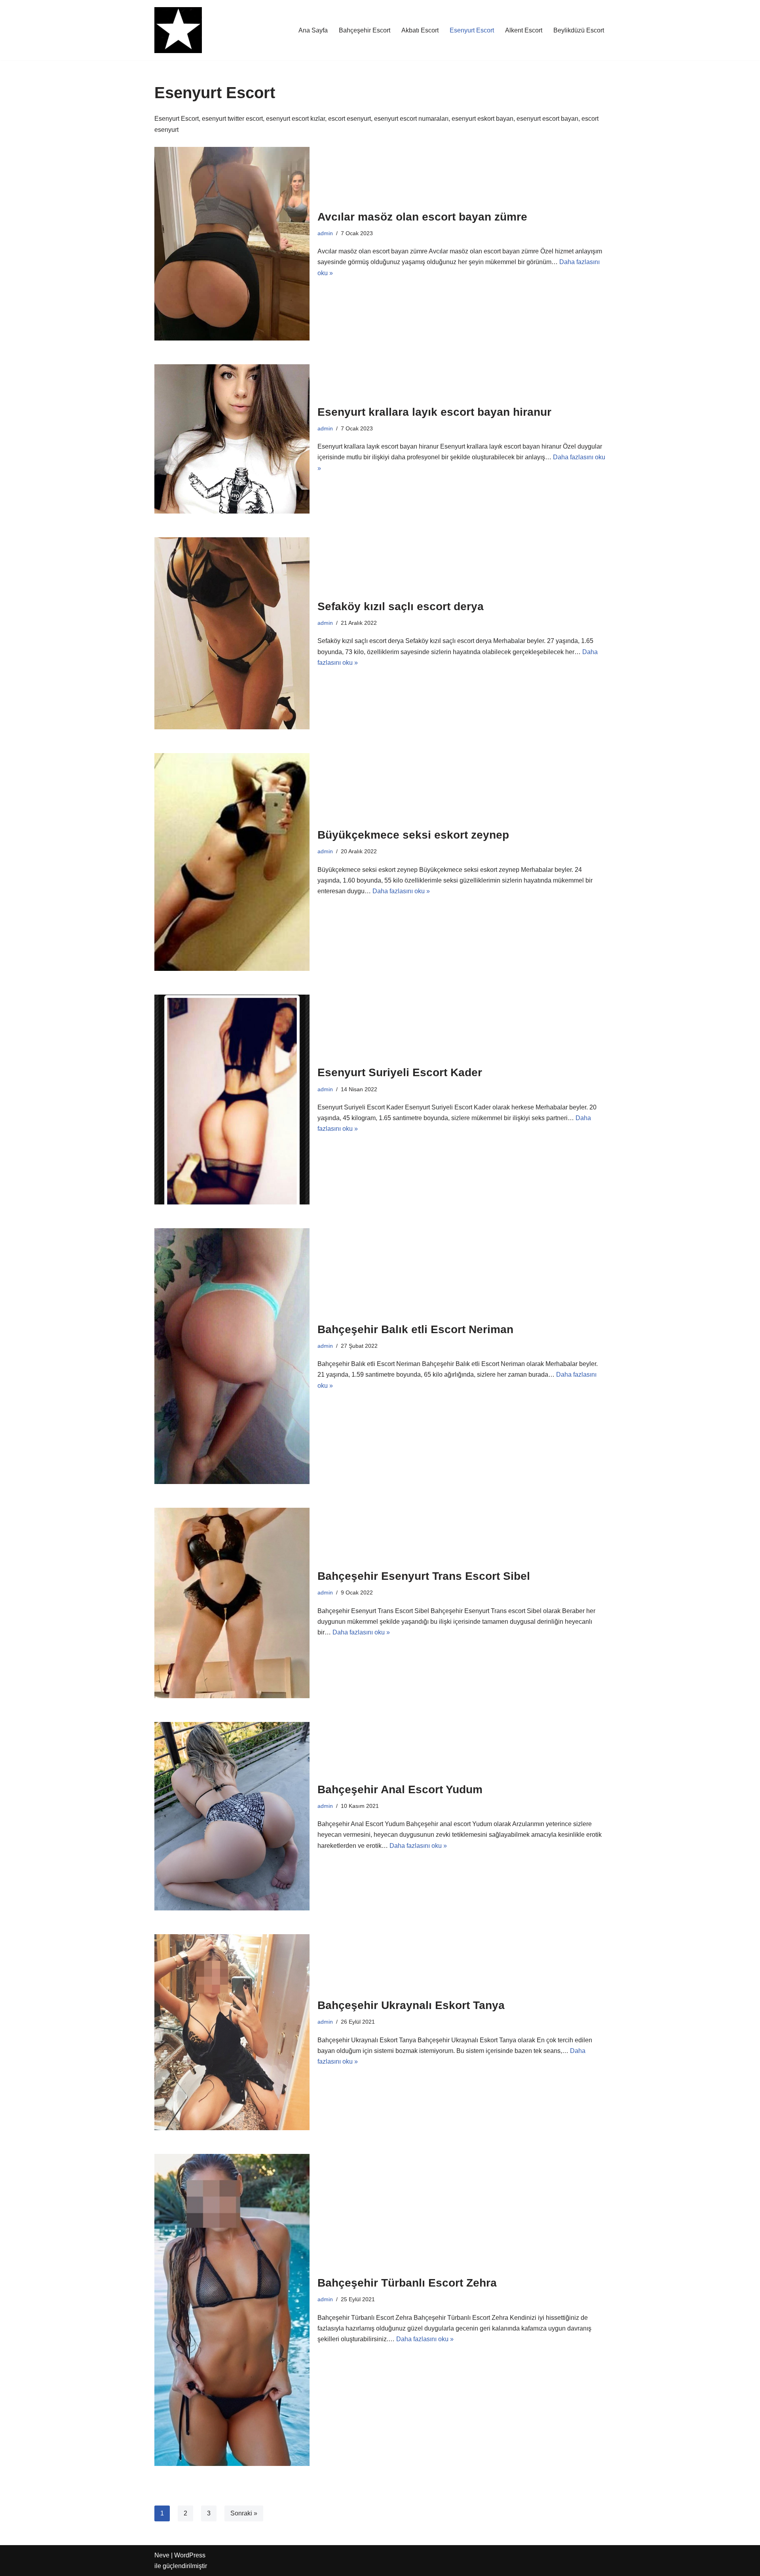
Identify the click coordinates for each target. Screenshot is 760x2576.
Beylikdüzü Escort (579, 30)
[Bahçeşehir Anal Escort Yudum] (232, 1816)
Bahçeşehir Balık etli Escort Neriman (415, 1329)
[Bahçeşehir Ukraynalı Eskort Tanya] (232, 2032)
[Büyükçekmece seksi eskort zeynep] (232, 862)
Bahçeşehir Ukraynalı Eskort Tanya (411, 2005)
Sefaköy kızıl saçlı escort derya (401, 606)
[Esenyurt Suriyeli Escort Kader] (232, 1100)
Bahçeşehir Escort (365, 30)
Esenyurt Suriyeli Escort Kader (400, 1072)
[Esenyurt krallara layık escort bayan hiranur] (232, 439)
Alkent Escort (524, 30)
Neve (162, 2555)
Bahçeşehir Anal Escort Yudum (400, 1789)
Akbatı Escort (420, 30)
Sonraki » (244, 2513)
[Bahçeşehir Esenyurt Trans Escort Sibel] (232, 1603)
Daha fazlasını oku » (401, 891)
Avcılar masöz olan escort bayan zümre (422, 217)
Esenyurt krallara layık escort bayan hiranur (434, 412)
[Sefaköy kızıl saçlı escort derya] (232, 633)
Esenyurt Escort (472, 30)
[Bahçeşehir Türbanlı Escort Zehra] (232, 2310)
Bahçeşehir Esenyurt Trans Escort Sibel (424, 1576)
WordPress (190, 2555)
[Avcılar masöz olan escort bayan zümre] (232, 244)
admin (325, 233)
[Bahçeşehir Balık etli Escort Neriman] (232, 1356)
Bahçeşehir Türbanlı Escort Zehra (407, 2283)
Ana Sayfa (313, 30)
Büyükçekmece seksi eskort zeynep (413, 835)
